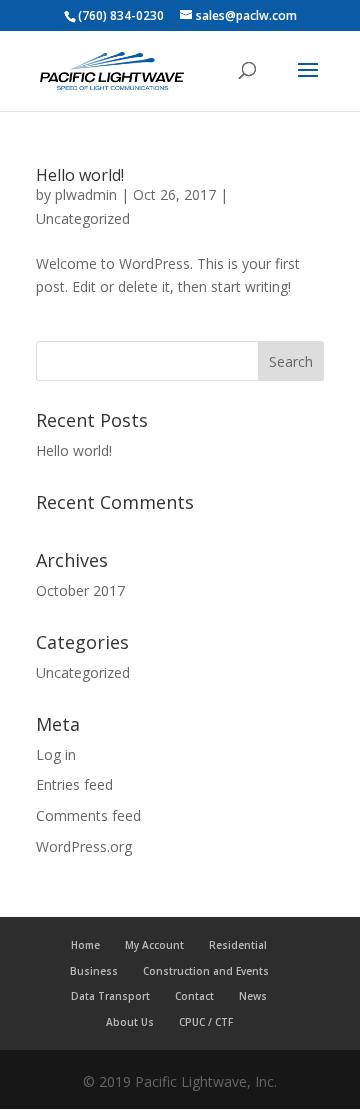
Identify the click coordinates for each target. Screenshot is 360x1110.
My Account (154, 945)
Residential (238, 945)
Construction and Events (206, 971)
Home (85, 945)
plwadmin (86, 194)
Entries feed (74, 784)
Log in (56, 754)
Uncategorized (83, 218)
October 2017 (80, 590)
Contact (194, 996)
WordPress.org (84, 846)
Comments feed (88, 815)
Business (94, 971)
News (253, 996)
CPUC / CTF (206, 1022)
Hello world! (80, 175)
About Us (130, 1022)
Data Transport (110, 996)
